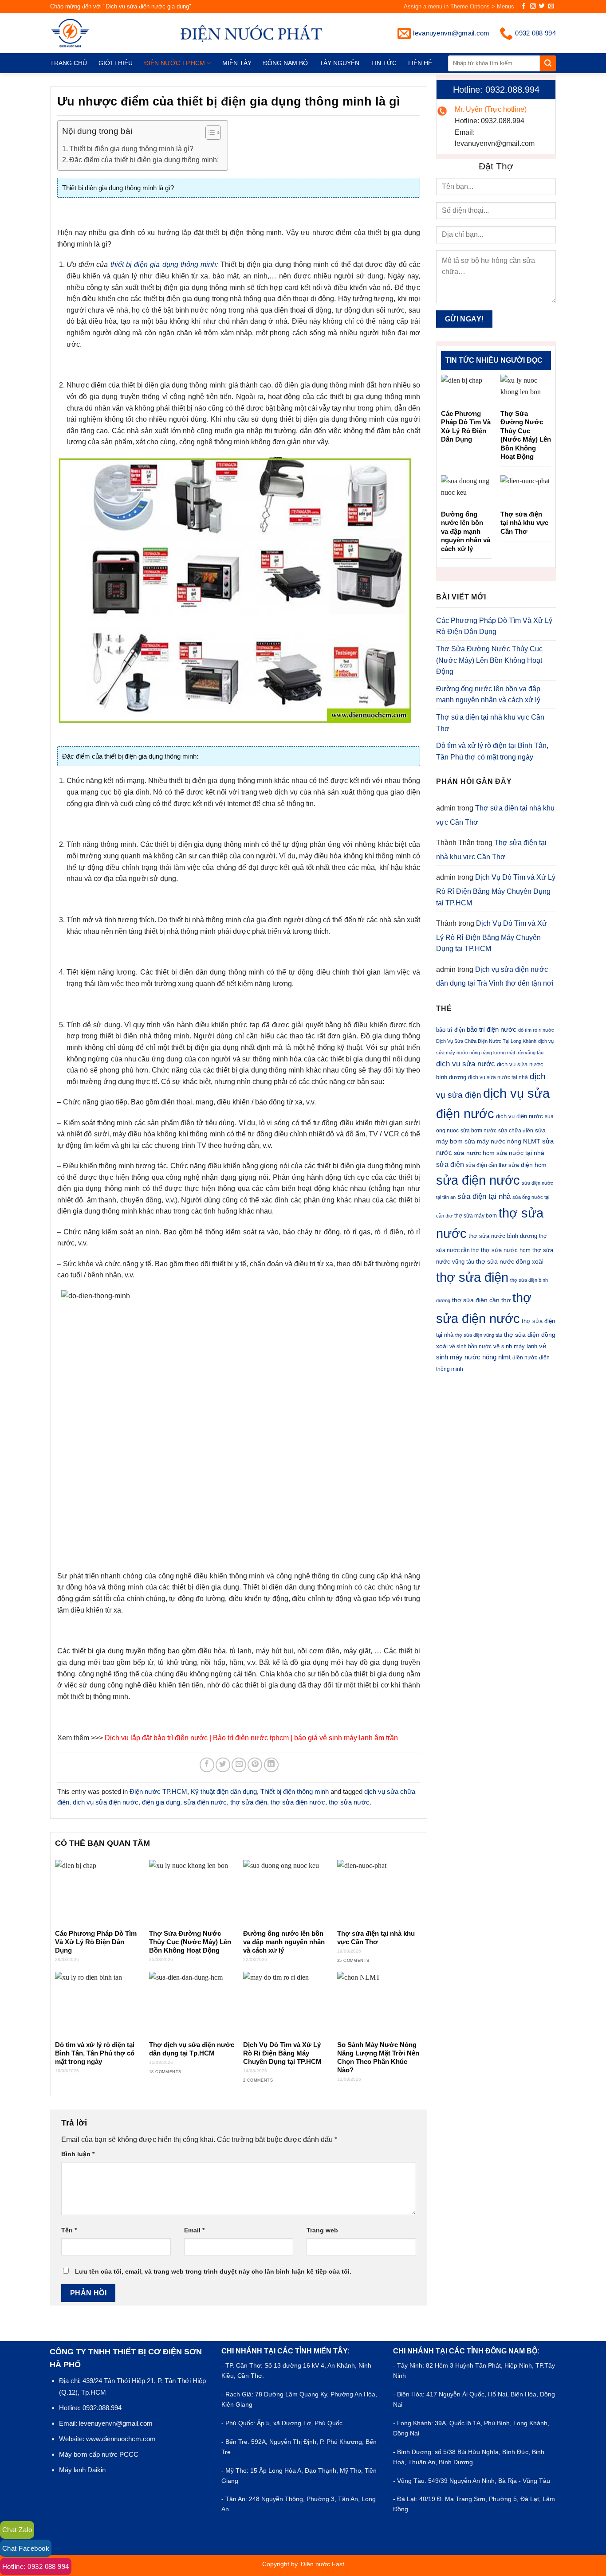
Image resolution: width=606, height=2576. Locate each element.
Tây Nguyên (339, 63)
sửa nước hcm (474, 1153)
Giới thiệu (116, 63)
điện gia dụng (161, 1802)
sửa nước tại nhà (520, 1153)
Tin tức (384, 63)
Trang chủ (69, 63)
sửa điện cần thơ (486, 1165)
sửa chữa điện (516, 1131)
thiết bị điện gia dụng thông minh (163, 264)
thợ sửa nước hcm (506, 1250)
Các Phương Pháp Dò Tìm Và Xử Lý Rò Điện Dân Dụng (96, 1942)
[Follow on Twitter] (542, 6)
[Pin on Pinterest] (255, 1765)
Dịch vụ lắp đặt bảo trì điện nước (156, 1738)
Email (194, 2230)
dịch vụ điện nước (519, 1116)
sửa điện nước (205, 1802)
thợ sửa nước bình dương (503, 1236)
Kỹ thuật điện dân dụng (224, 1791)
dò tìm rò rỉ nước (536, 1030)
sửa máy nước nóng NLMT (502, 1141)
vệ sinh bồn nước (470, 1347)
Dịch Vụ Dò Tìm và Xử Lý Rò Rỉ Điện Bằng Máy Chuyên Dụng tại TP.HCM (282, 2053)
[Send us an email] (551, 6)
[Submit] (548, 63)
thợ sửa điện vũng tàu (479, 1335)
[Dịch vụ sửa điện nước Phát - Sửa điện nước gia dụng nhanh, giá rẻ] (85, 33)
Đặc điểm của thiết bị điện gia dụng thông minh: (144, 160)
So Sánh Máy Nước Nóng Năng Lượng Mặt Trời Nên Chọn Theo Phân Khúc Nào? (378, 2057)
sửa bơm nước (478, 1131)
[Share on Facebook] (207, 1765)
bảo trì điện (451, 1030)
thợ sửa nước (349, 1802)
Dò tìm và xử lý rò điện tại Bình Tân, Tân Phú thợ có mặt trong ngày (95, 2053)
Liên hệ (420, 63)
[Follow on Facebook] (524, 6)
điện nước (525, 1358)
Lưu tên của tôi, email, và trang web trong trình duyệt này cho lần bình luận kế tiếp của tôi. (213, 2271)
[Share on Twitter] (223, 1765)
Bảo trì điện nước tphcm (251, 1738)
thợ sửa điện (249, 1802)
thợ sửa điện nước (298, 1802)
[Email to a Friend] (239, 1765)
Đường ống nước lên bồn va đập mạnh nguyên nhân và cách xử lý (284, 1942)
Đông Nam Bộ (285, 63)
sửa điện (450, 1164)
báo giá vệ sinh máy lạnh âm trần (346, 1738)
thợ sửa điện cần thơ (481, 1300)
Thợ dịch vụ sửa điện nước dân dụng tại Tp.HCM (192, 2049)
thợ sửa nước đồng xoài (510, 1261)
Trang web (322, 2230)
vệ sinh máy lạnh (515, 1346)
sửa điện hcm (527, 1165)
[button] (209, 134)
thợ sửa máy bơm (476, 1216)
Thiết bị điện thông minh (295, 1791)
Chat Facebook (26, 2548)
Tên (69, 2230)
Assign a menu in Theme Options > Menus (459, 6)
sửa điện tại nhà (484, 1196)
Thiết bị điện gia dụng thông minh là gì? (131, 149)
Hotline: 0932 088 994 (36, 2566)
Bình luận (78, 2154)
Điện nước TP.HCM (175, 63)
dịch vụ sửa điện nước (106, 1802)
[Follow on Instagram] (533, 6)
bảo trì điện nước (492, 1029)
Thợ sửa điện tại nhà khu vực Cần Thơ (376, 1938)
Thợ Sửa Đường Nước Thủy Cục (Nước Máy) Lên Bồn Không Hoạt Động (190, 1942)
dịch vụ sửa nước (466, 1064)
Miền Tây (237, 63)
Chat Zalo (17, 2530)
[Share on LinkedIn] (271, 1765)
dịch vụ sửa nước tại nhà (498, 1077)
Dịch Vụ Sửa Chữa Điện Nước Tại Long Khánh (486, 1041)
